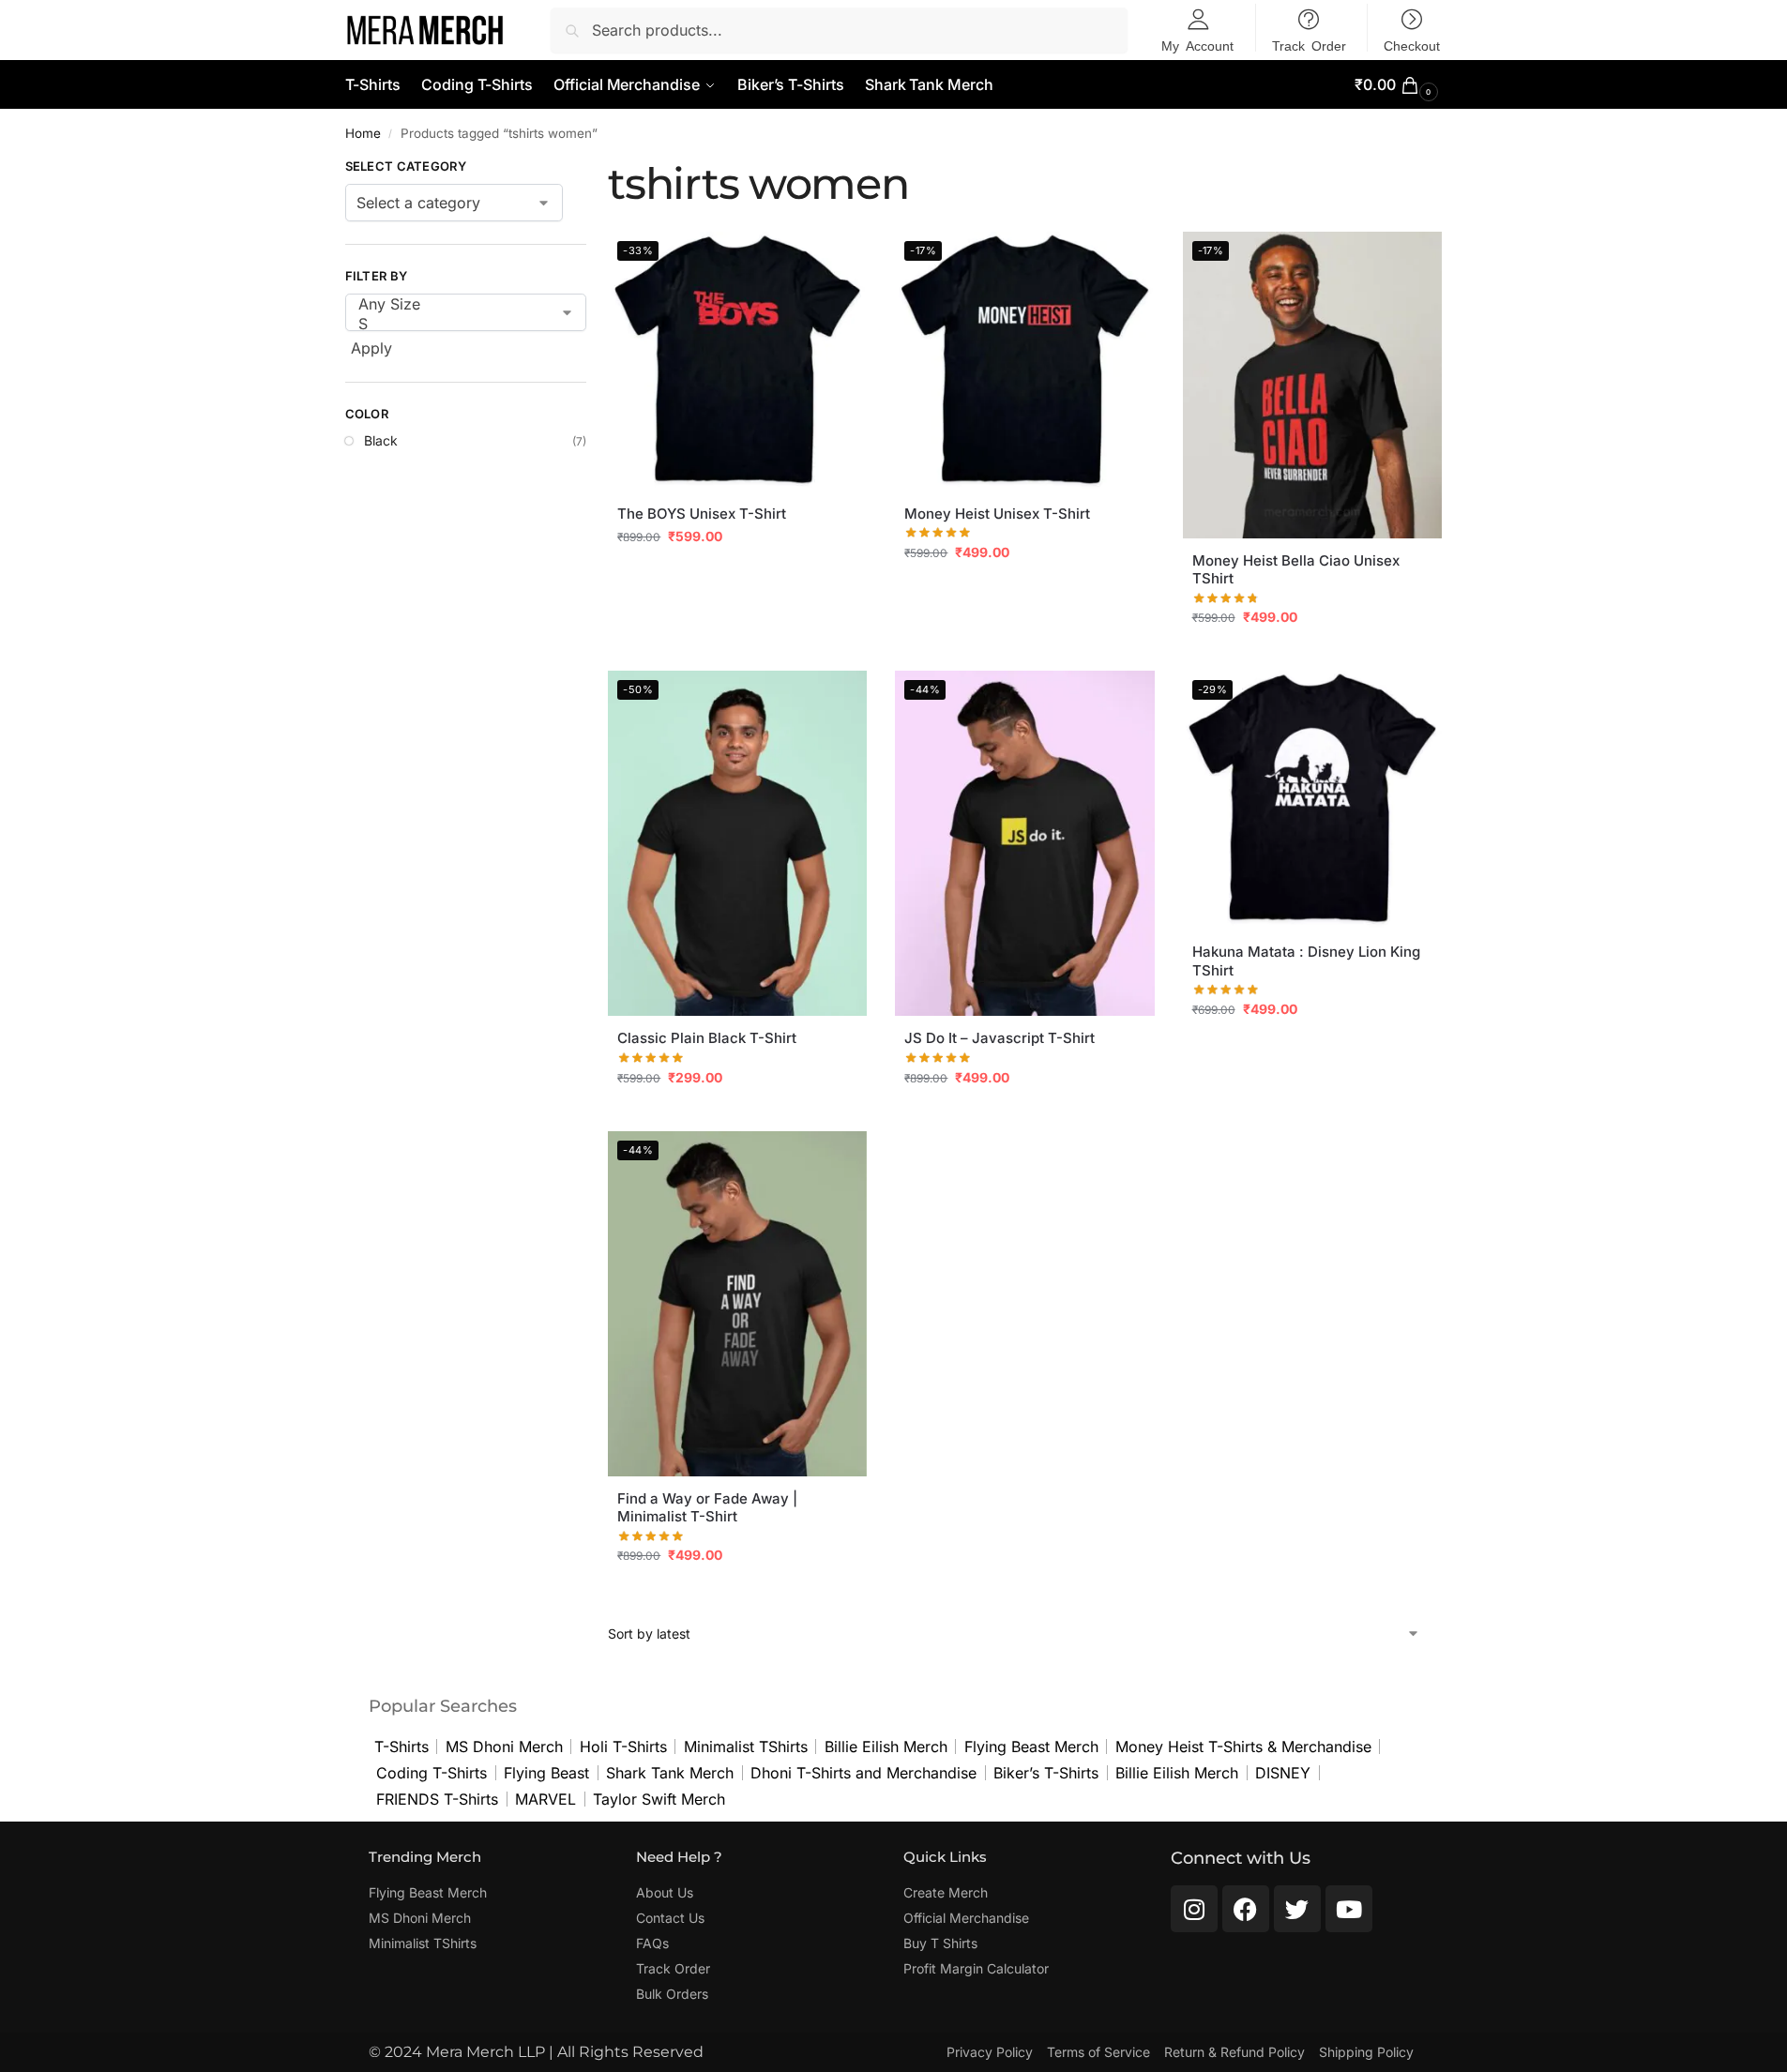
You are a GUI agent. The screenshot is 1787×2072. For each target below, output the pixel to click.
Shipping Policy (1366, 2052)
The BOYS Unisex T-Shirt (702, 514)
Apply (371, 348)
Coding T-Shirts (432, 1773)
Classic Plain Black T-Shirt (707, 1038)
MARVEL (545, 1799)
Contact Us (670, 1918)
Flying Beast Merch (1031, 1747)
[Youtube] (1349, 1909)
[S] (452, 324)
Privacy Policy (990, 2052)
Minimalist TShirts (746, 1747)
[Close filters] (592, 169)
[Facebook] (1246, 1909)
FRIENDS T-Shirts (437, 1799)
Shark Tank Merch (670, 1773)
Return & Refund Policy (1234, 2052)
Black (381, 440)
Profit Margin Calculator (976, 1968)
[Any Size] (452, 304)
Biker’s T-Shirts (1046, 1773)
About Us (665, 1892)
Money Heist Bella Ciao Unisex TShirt (1296, 570)
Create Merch (946, 1892)
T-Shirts (401, 1747)
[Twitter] (1297, 1909)
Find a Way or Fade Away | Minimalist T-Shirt (707, 1508)
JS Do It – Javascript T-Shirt (1000, 1038)
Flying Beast (546, 1773)
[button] (1398, 85)
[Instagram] (1194, 1909)
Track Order (673, 1968)
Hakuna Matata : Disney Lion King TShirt (1306, 961)
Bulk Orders (672, 1994)
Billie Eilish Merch (886, 1747)
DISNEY (1283, 1773)
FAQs (652, 1943)
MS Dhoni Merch (504, 1747)
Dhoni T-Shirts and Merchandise (863, 1773)
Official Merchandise (966, 1918)
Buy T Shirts (940, 1943)
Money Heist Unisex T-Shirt (997, 514)
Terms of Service (1098, 2052)
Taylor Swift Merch (659, 1799)
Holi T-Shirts (623, 1747)
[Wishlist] (839, 260)
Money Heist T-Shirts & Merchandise (1243, 1747)
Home (363, 133)
